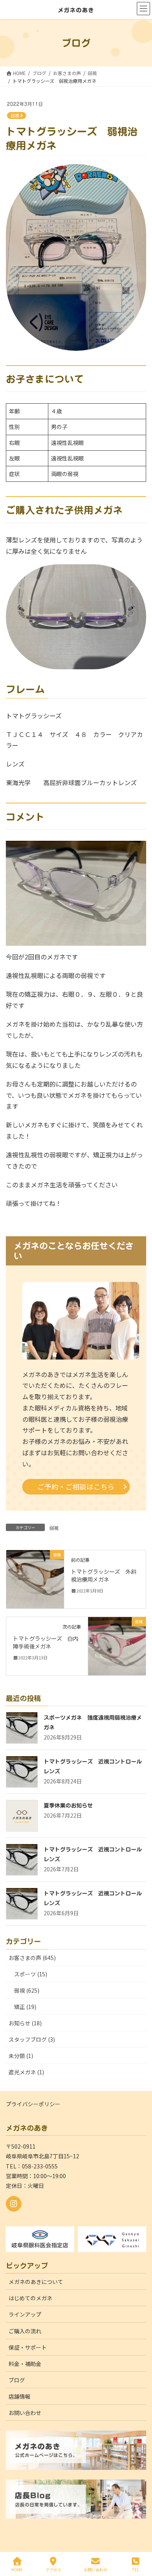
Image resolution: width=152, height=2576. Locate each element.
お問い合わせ (25, 2413)
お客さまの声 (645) (32, 1958)
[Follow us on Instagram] (14, 2204)
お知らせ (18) (25, 2023)
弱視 (15, 116)
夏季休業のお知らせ (68, 1806)
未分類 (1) (21, 2056)
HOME (17, 2569)
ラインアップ (25, 2314)
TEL (135, 2569)
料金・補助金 (25, 2364)
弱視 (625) (27, 1990)
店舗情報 (19, 2396)
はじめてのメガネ (30, 2298)
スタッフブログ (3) (32, 2039)
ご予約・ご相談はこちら (76, 1487)
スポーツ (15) (31, 1974)
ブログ (17, 2380)
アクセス (53, 2569)
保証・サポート (28, 2347)
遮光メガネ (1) (26, 2072)
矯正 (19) (25, 2007)
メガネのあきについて (36, 2282)
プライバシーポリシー (33, 2104)
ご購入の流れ (25, 2331)
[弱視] (35, 1578)
